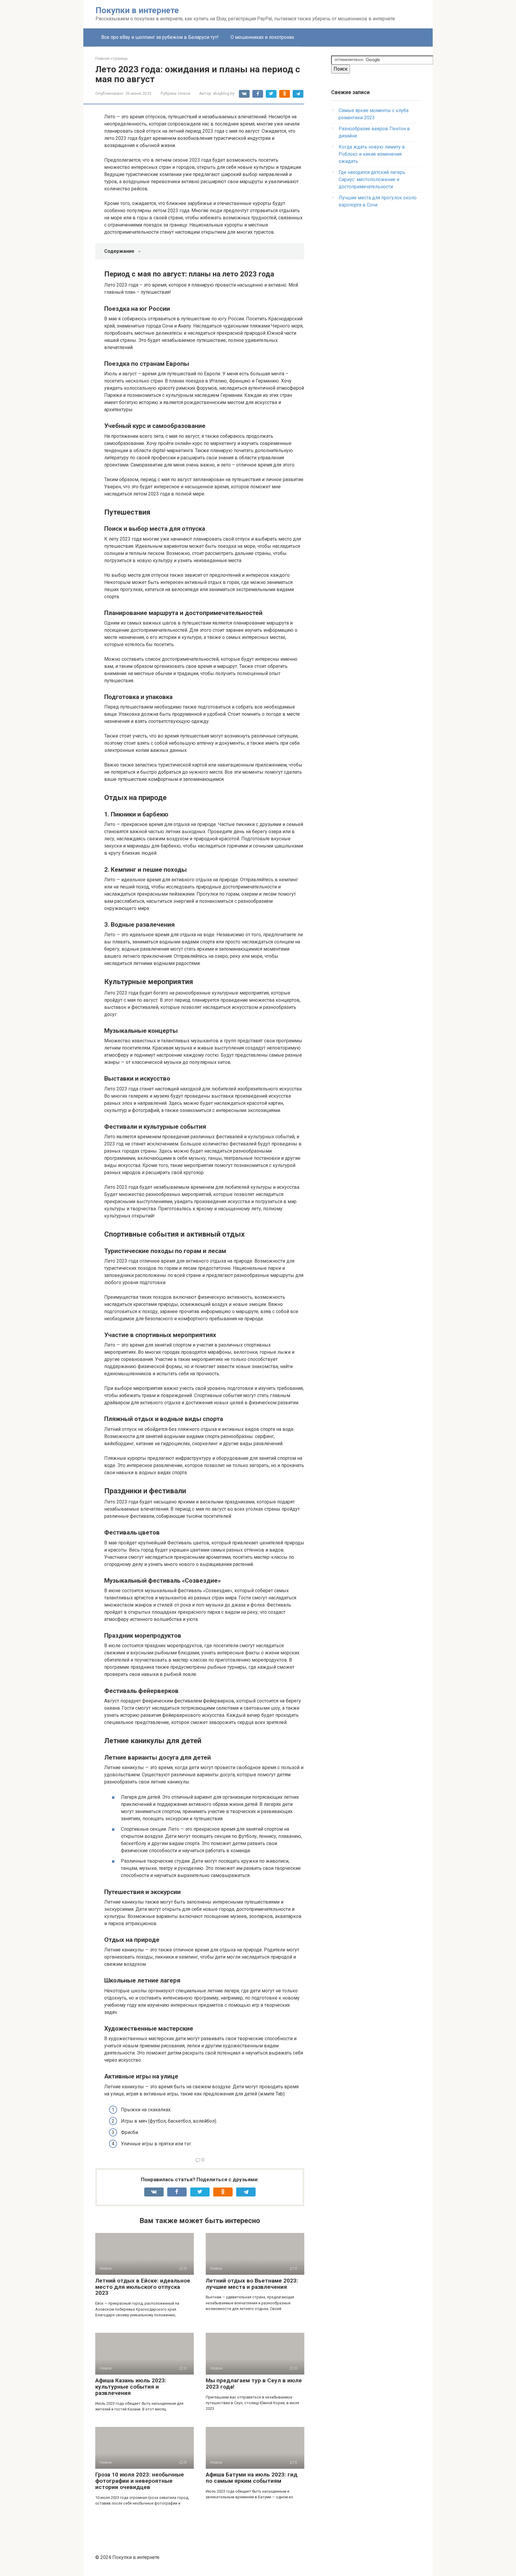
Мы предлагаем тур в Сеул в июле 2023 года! (254, 2384)
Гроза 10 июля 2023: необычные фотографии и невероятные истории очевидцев (140, 2481)
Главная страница (111, 58)
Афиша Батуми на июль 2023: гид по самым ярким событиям (252, 2478)
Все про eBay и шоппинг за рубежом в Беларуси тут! (160, 37)
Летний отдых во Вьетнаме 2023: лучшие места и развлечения (252, 2284)
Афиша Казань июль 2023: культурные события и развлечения (131, 2387)
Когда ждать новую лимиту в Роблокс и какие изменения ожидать (372, 154)
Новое (184, 93)
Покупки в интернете (137, 10)
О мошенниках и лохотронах (262, 37)
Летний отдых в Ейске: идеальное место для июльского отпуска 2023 (143, 2287)
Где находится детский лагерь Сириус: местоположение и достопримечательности (372, 179)
